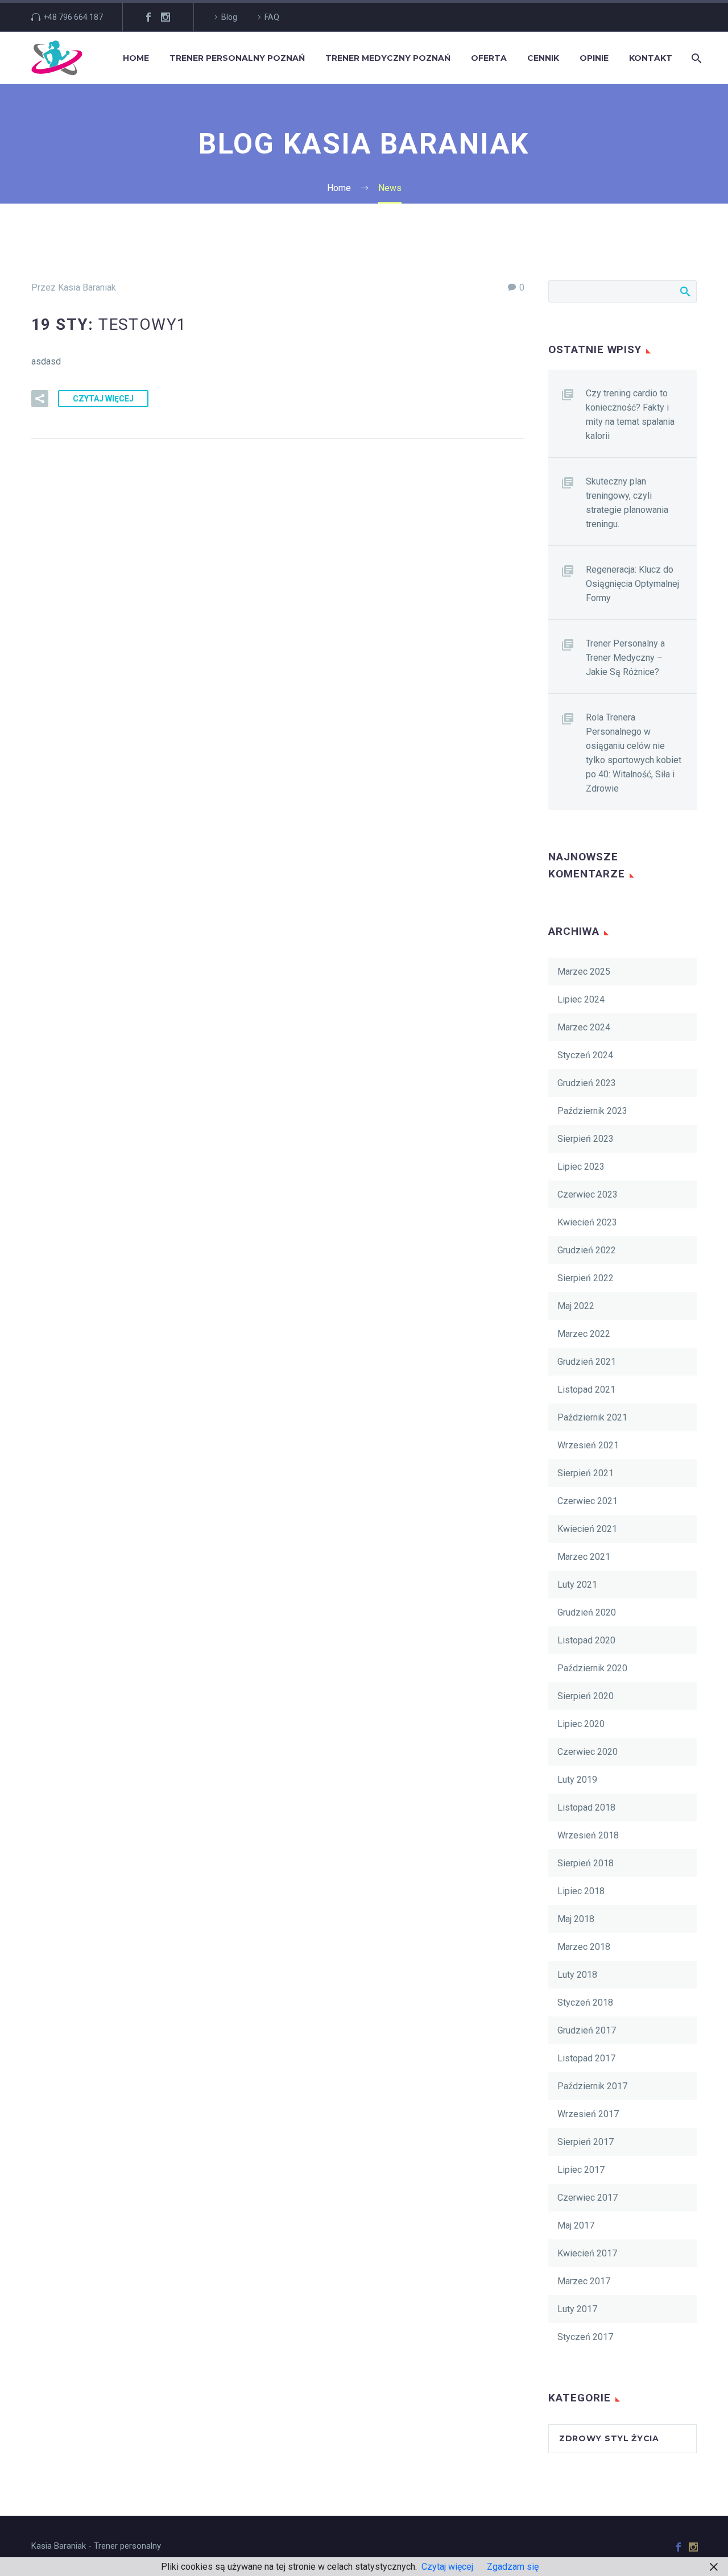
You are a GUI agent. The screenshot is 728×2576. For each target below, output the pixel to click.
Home (136, 58)
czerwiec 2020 (588, 1752)
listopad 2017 (586, 2058)
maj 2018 (576, 1919)
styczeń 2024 (585, 1055)
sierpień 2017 (586, 2142)
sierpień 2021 (586, 1473)
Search (684, 291)
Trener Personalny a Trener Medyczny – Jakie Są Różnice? (625, 658)
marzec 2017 (584, 2281)
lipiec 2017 (581, 2170)
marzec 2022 (584, 1334)
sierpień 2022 (586, 1278)
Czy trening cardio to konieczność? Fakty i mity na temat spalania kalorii (630, 415)
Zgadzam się (513, 2567)
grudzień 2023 (587, 1083)
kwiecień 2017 (587, 2253)
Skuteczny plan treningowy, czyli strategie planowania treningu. (627, 503)
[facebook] (148, 17)
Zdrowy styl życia (609, 2438)
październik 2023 (592, 1111)
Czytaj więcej (103, 399)
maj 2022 (576, 1306)
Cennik (543, 58)
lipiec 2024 (581, 999)
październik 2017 (592, 2086)
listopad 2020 (586, 1640)
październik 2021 (592, 1417)
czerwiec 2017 (588, 2198)
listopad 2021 (586, 1390)
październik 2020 (592, 1668)
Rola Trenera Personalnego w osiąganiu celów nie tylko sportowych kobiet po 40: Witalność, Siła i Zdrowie (634, 753)
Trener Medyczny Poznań (388, 58)
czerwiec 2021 (588, 1501)
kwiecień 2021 (587, 1529)
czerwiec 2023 (588, 1194)
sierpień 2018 (586, 1863)
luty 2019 (577, 1780)
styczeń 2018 (585, 2003)
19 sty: (109, 324)
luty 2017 (577, 2309)
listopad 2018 (586, 1807)
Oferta (489, 58)
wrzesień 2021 (588, 1445)
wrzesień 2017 (588, 2114)
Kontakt (651, 58)
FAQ (272, 17)
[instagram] (166, 17)
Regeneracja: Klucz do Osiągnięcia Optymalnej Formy (632, 584)
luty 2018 (577, 1975)
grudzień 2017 (587, 2030)
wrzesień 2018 (588, 1835)
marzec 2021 (584, 1557)
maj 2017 (576, 2225)
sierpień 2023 (586, 1139)
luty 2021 (577, 1585)
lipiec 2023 (581, 1167)
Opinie (594, 58)
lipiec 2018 (581, 1891)
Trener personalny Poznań (237, 58)
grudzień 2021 (587, 1362)
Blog (229, 17)
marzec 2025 (584, 972)
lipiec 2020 (581, 1724)
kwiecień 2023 (587, 1222)
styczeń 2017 (585, 2337)
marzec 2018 (584, 1947)
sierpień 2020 (586, 1696)
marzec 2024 (584, 1027)
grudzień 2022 (587, 1250)
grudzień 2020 (587, 1612)
